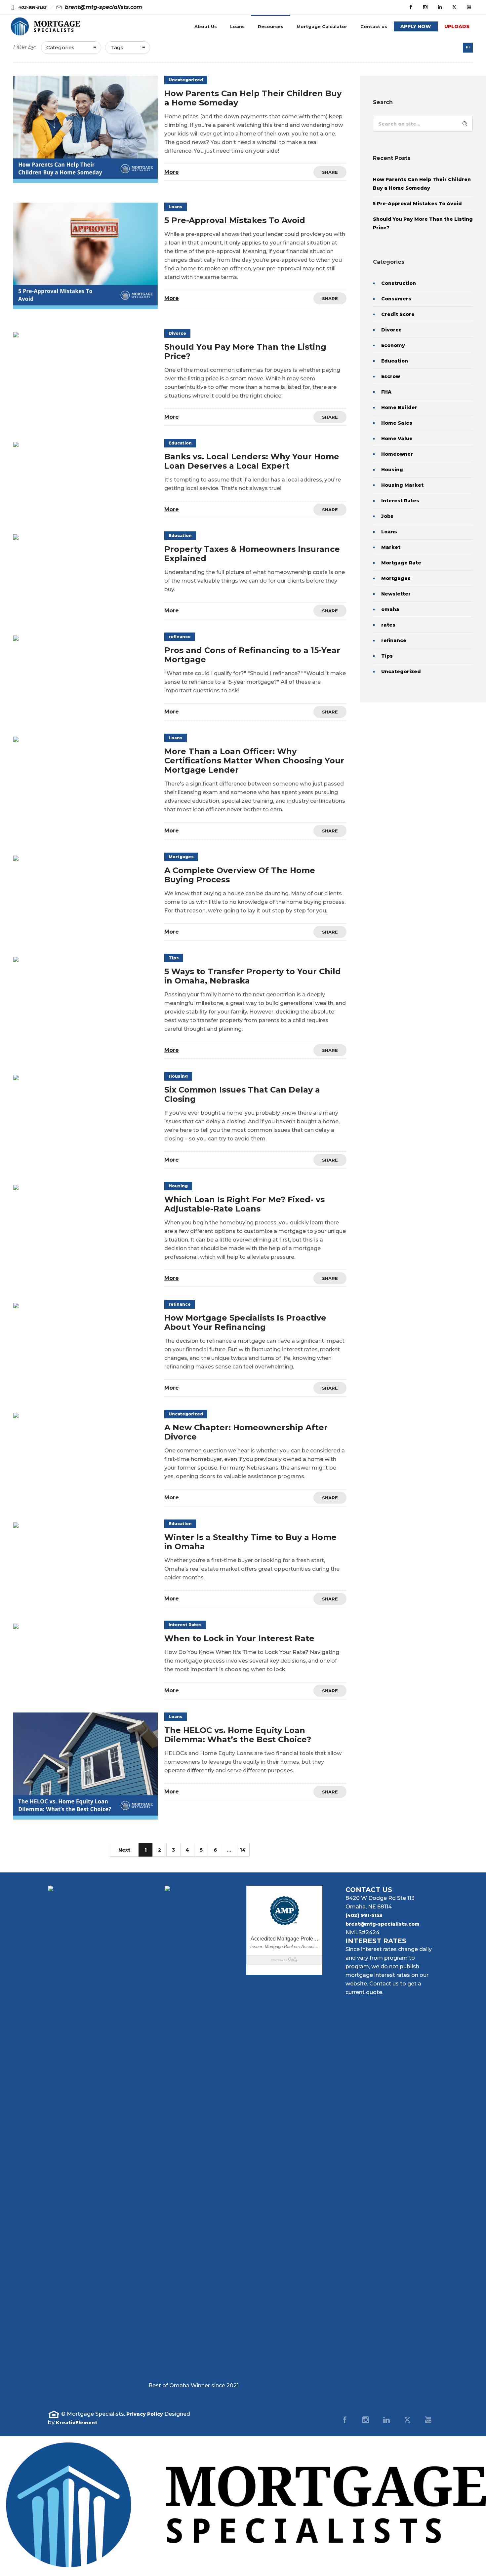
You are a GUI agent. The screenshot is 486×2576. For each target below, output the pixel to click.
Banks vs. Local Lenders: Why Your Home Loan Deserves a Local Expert (252, 461)
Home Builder (399, 407)
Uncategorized (401, 672)
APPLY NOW (416, 26)
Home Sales (397, 423)
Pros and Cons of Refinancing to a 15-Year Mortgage (252, 655)
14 (243, 1850)
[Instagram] (425, 7)
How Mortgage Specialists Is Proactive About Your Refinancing (245, 1322)
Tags (117, 47)
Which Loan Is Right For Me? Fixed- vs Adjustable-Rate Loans (244, 1204)
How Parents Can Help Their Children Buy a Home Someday (253, 98)
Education (395, 361)
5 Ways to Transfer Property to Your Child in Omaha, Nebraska (253, 976)
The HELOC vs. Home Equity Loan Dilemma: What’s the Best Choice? (238, 1735)
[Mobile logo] (243, 2572)
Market (391, 547)
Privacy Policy (145, 2414)
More (172, 172)
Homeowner (397, 454)
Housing (392, 470)
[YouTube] (469, 7)
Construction (399, 283)
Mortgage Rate (401, 563)
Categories (60, 47)
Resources (271, 26)
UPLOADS (457, 26)
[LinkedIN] (440, 7)
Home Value (397, 439)
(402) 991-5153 (364, 1915)
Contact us (374, 26)
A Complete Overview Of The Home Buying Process (240, 875)
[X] (407, 2420)
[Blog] (468, 48)
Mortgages (396, 578)
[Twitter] (454, 7)
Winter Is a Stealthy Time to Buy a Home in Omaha (250, 1542)
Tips (387, 656)
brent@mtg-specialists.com (383, 1924)
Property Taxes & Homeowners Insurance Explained (252, 554)
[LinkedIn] (386, 2420)
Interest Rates (400, 501)
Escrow (391, 376)
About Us (206, 26)
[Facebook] (411, 7)
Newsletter (396, 594)
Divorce (391, 330)
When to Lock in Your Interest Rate (239, 1638)
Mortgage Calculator (322, 26)
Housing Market (402, 485)
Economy (393, 345)
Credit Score (398, 314)
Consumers (396, 299)
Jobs (387, 516)
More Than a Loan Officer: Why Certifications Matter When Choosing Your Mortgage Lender (254, 761)
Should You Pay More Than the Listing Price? (245, 351)
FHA (386, 392)
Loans (237, 26)
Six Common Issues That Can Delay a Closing (242, 1094)
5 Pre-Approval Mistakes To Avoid (235, 220)
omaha (390, 609)
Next (124, 1850)
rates (388, 625)
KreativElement (77, 2423)
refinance (394, 640)
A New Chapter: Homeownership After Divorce (246, 1432)
